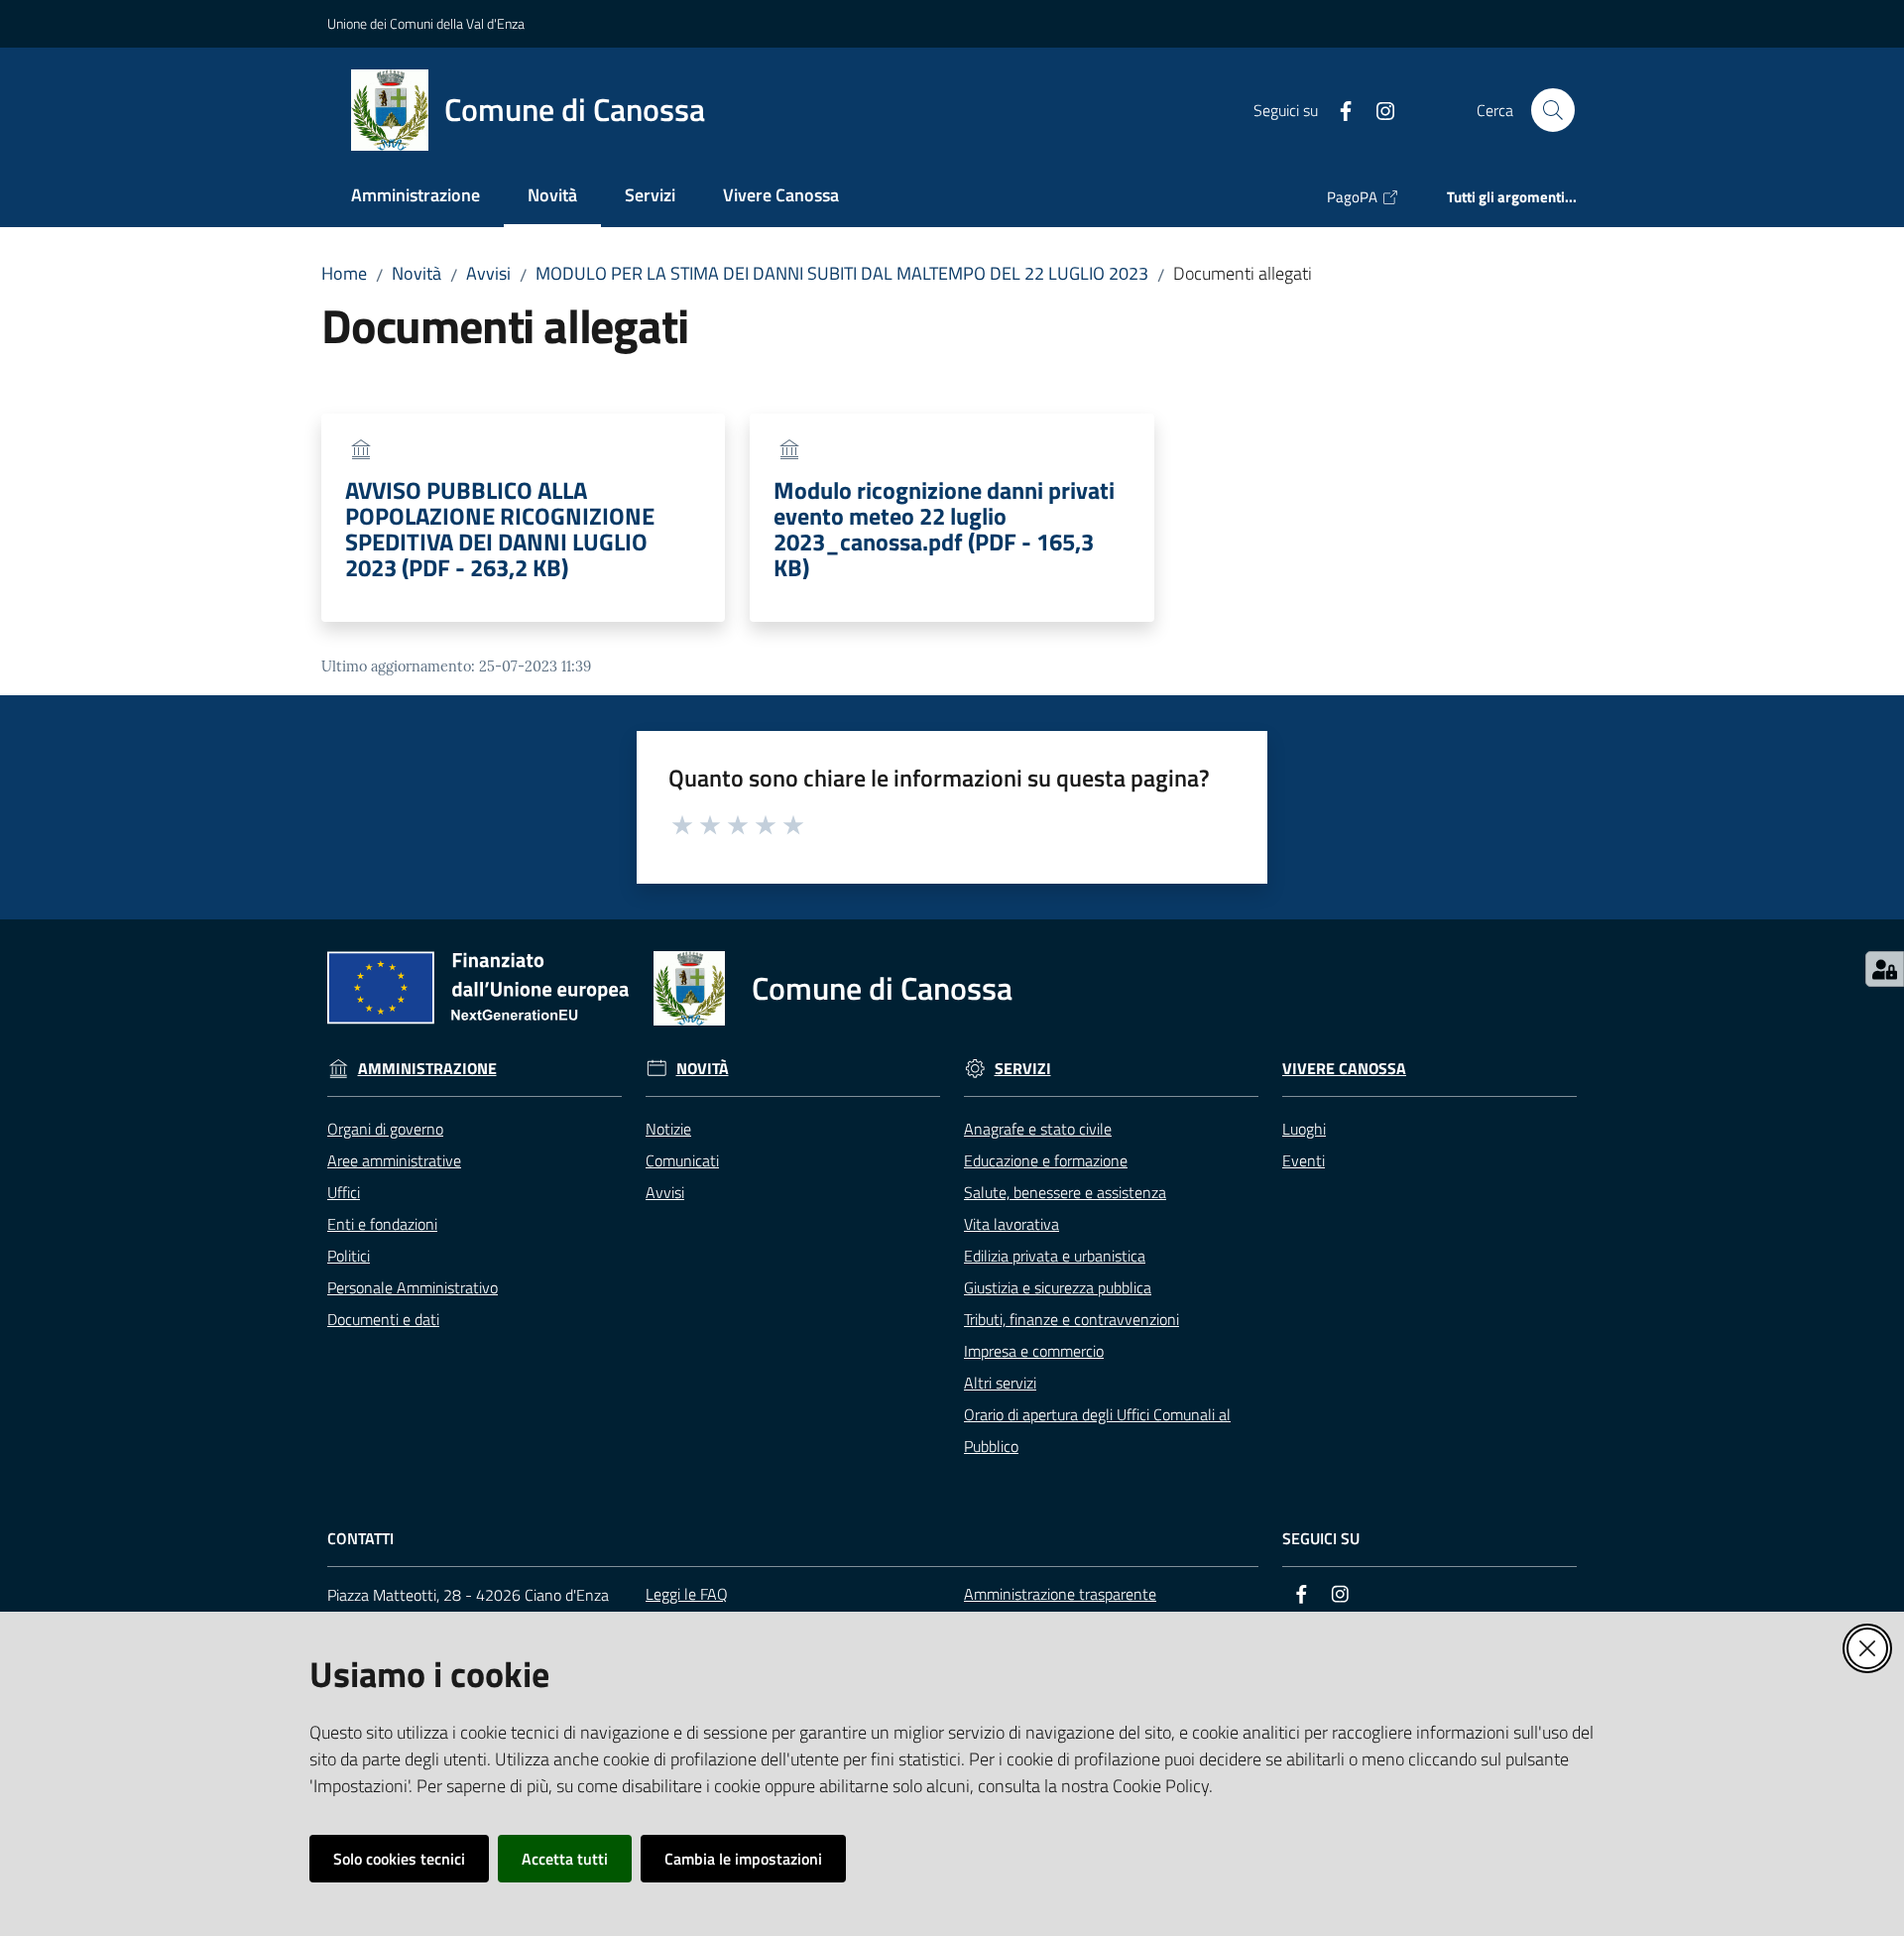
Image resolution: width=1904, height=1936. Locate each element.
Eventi (1304, 1160)
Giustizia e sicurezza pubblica (1058, 1287)
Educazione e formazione (1046, 1160)
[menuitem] (416, 197)
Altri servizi (1000, 1383)
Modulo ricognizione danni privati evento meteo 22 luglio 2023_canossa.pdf (944, 529)
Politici (349, 1256)
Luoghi (1304, 1129)
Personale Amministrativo (413, 1287)
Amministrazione (427, 1069)
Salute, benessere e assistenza (1065, 1192)
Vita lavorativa (1011, 1224)
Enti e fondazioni (382, 1224)
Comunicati (682, 1160)
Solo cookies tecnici (399, 1859)
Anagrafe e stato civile (1038, 1129)
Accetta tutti (565, 1859)
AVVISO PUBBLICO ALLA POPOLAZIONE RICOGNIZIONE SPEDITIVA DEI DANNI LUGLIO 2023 (500, 529)
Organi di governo (385, 1129)
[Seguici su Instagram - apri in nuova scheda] (1377, 109)
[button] (1553, 110)
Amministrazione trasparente (1060, 1594)
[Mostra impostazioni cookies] (1885, 969)
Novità (416, 273)
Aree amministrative (394, 1160)
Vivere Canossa (1344, 1069)
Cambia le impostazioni (743, 1859)
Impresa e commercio (1034, 1351)
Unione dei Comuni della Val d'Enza (426, 23)
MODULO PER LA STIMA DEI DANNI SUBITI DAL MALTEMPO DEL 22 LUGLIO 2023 (842, 273)
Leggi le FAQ (687, 1594)
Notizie (668, 1129)
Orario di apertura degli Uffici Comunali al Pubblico (1097, 1430)
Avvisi (488, 273)
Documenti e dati (383, 1319)
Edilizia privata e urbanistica (1055, 1256)
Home (344, 273)
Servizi (1023, 1069)
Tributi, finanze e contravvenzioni (1071, 1319)
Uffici (344, 1192)
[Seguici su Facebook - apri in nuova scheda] (1338, 109)
